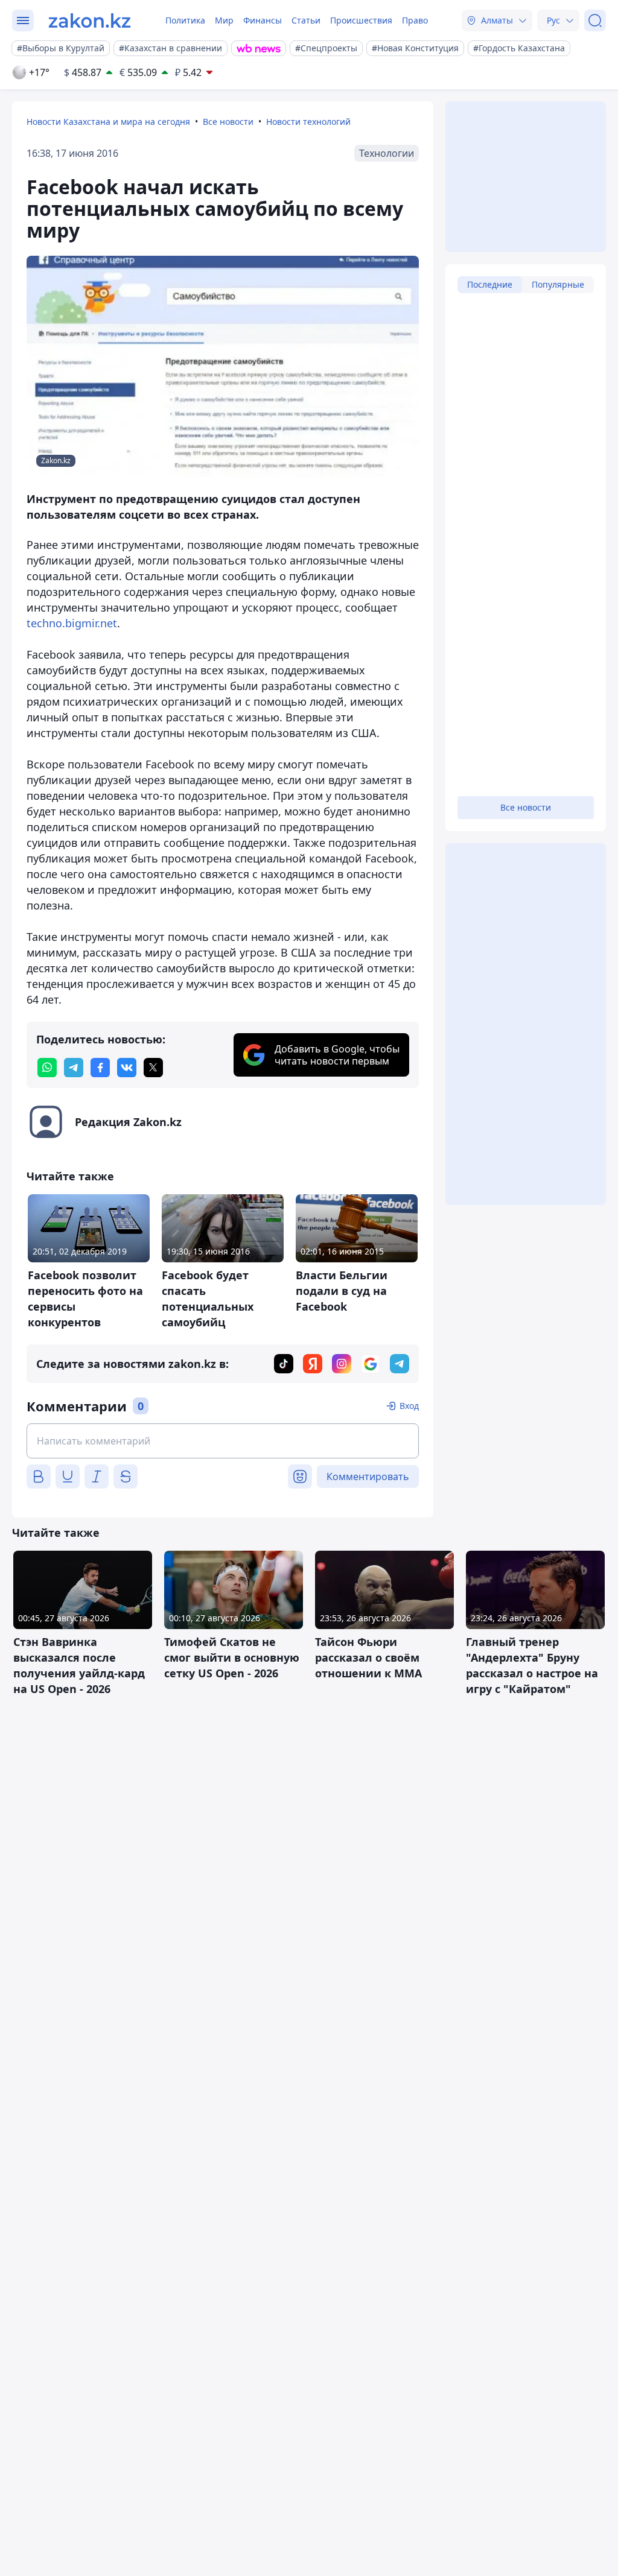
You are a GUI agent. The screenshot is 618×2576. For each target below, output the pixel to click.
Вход (409, 1406)
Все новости (228, 122)
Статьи (306, 20)
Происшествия (361, 20)
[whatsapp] (47, 1068)
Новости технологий (308, 122)
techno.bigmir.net (72, 623)
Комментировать (368, 1476)
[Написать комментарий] (223, 1441)
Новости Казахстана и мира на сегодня (108, 122)
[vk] (127, 1068)
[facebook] (100, 1068)
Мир (224, 20)
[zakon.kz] (90, 21)
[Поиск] (595, 21)
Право (415, 20)
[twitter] (153, 1068)
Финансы (263, 20)
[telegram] (74, 1068)
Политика (185, 20)
